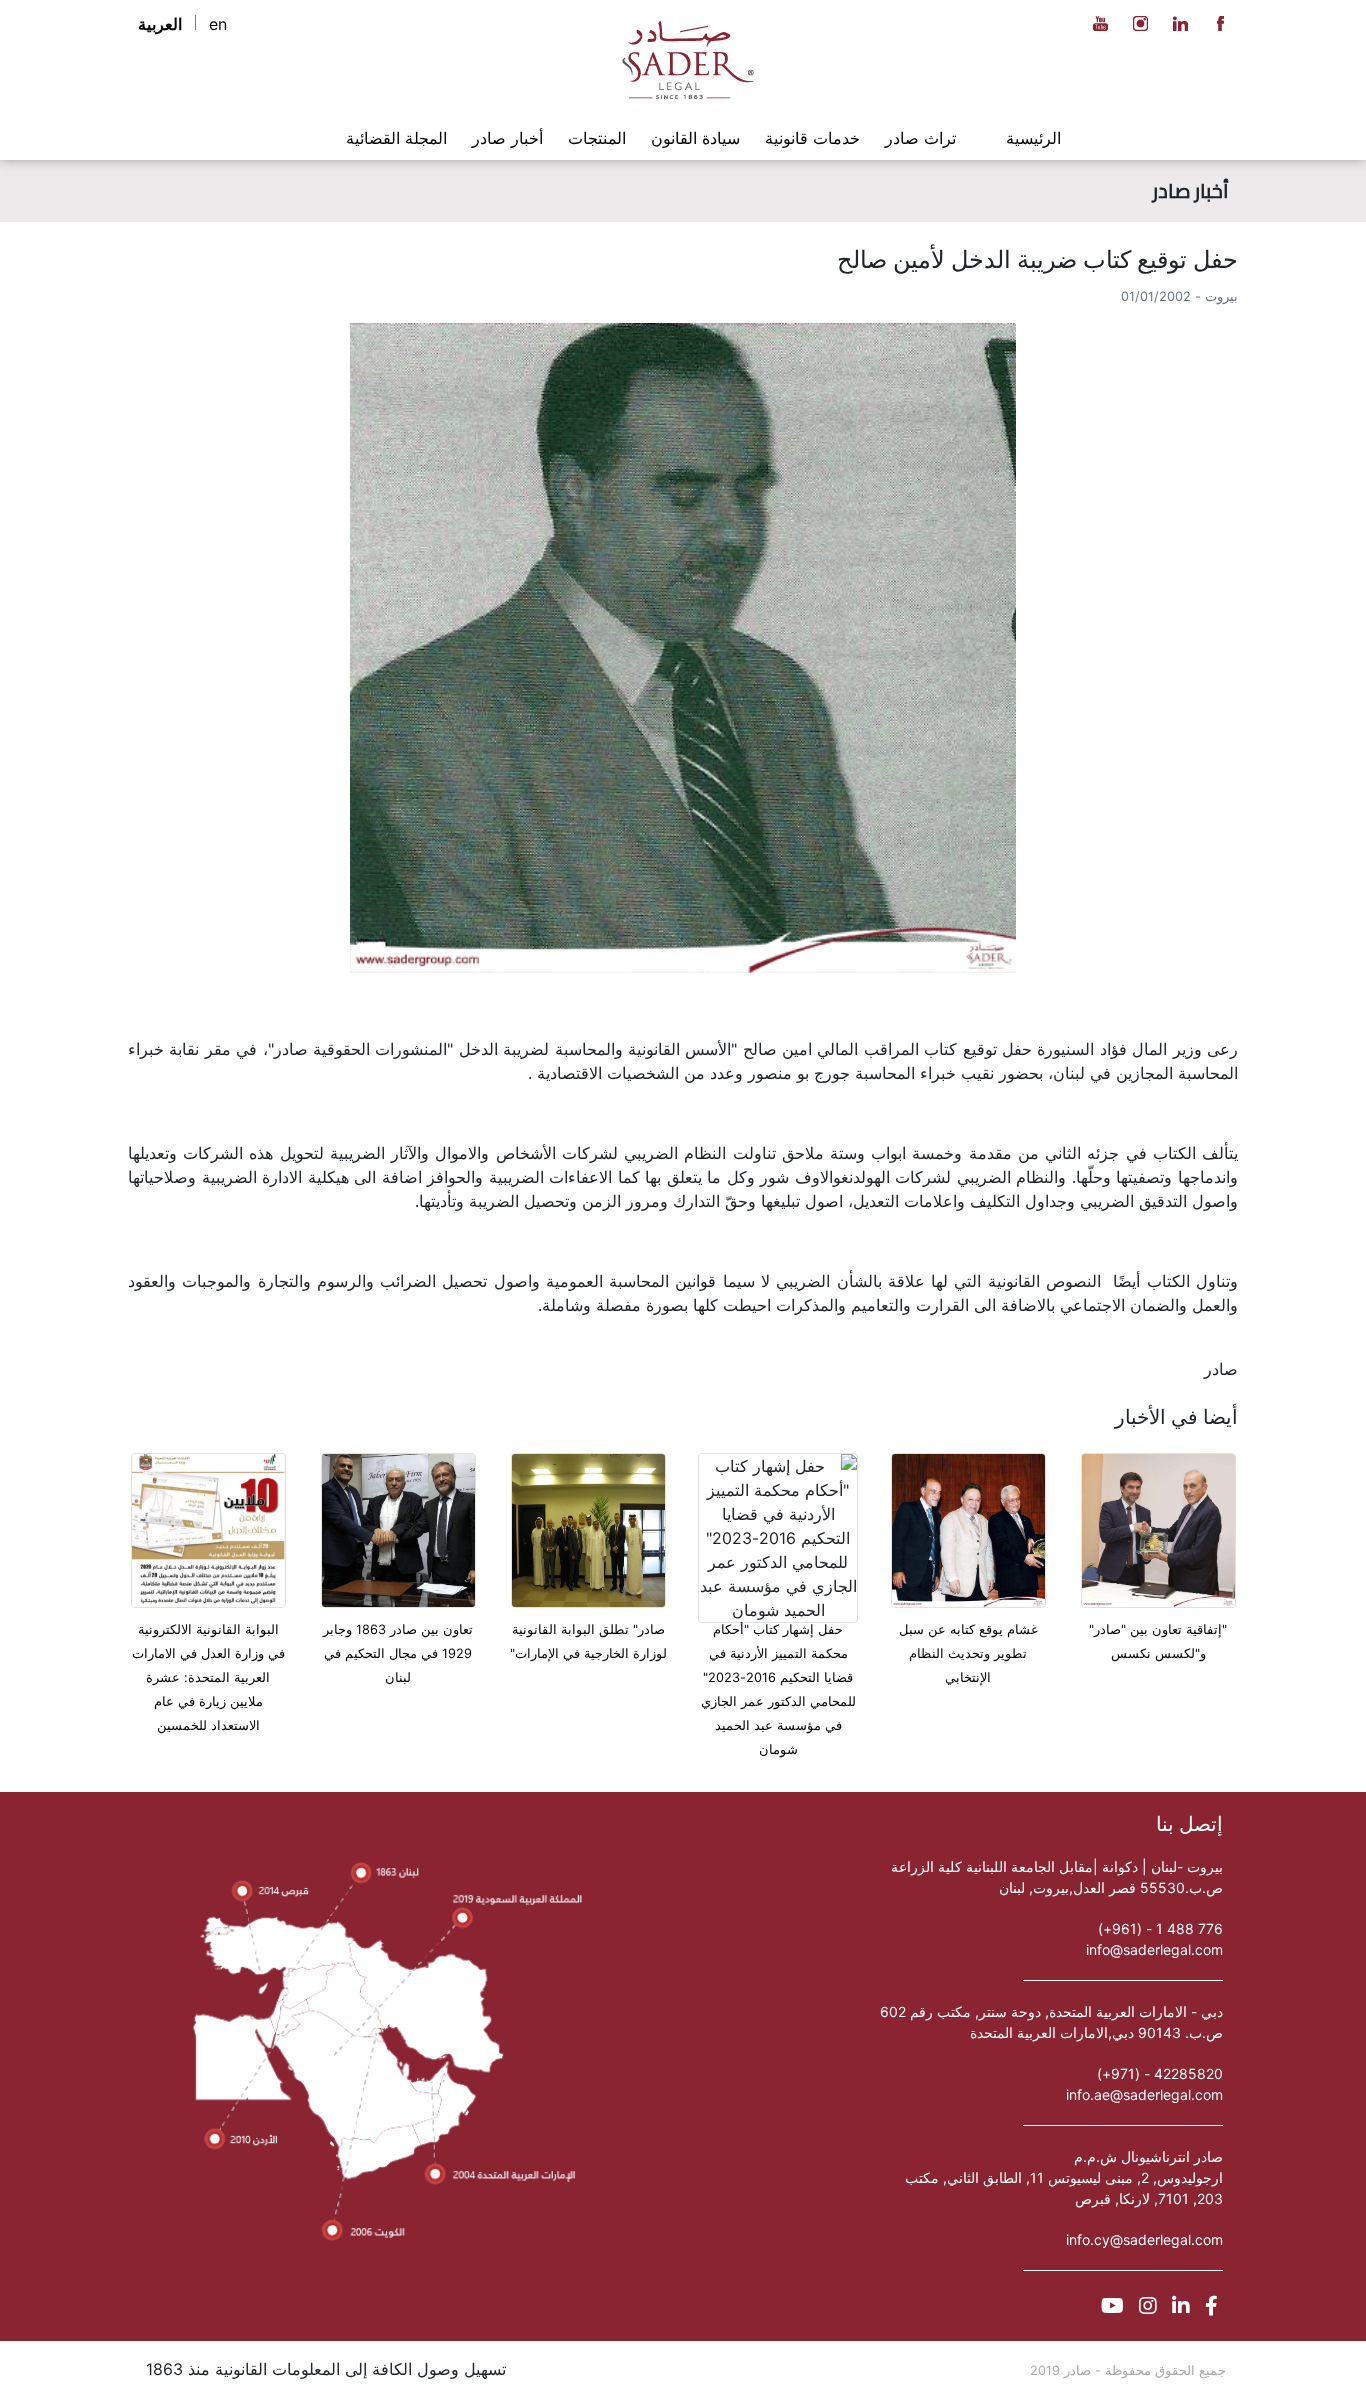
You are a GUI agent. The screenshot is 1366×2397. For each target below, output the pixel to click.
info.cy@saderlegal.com (1144, 2239)
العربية (160, 24)
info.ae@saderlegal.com (1144, 2094)
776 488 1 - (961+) (1160, 1928)
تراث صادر (920, 138)
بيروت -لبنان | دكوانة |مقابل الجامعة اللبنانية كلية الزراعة (1057, 1866)
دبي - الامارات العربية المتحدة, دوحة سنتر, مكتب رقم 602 (1051, 2011)
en (218, 24)
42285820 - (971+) (1160, 2073)
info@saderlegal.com (1154, 1949)
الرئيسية (1033, 138)
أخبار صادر (507, 138)
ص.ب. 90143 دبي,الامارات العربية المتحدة (1096, 2032)
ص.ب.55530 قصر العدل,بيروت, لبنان (1111, 1887)
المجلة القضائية (396, 138)
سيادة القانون (695, 138)
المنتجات (597, 138)
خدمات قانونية (812, 138)
